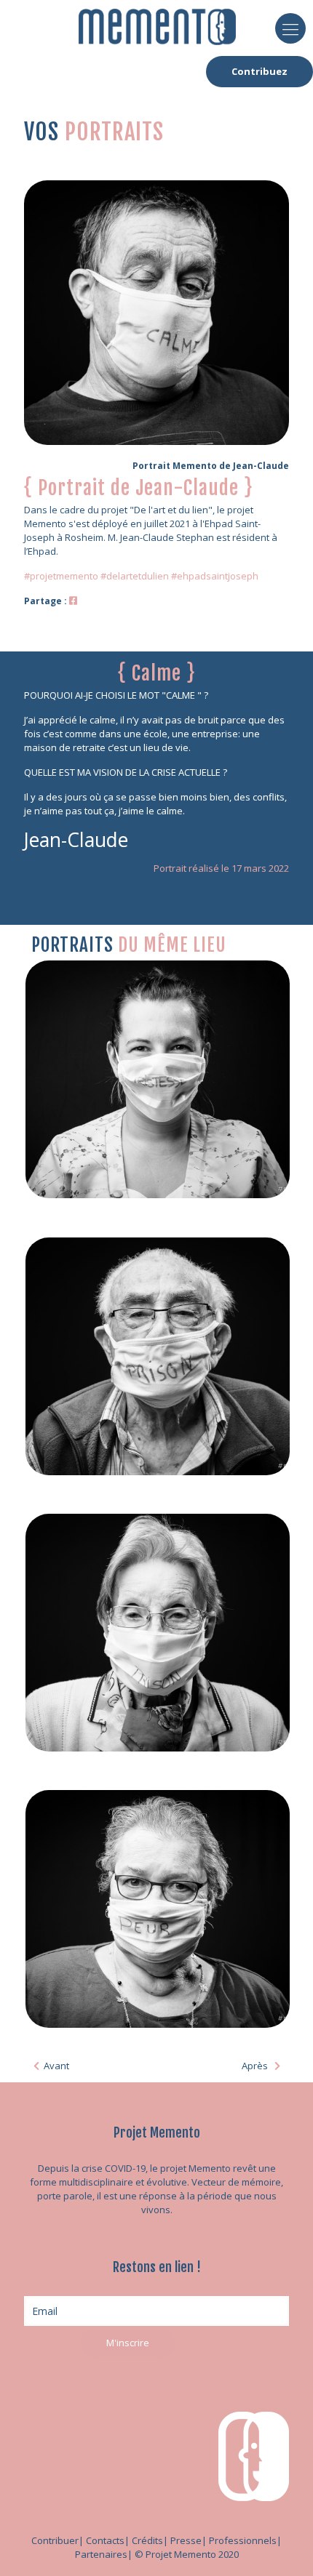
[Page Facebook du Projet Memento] (73, 601)
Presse (186, 2540)
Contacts (105, 2540)
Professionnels (243, 2540)
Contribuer (55, 2540)
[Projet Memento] (157, 25)
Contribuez (259, 71)
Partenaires (101, 2554)
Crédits (147, 2540)
